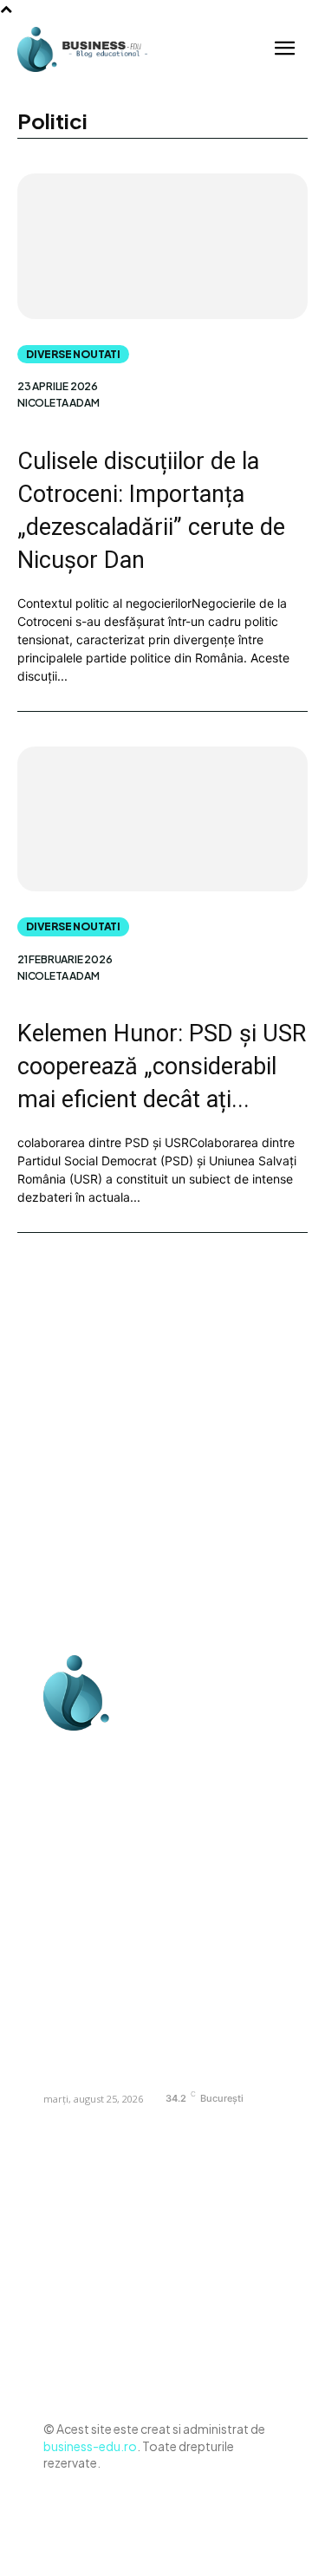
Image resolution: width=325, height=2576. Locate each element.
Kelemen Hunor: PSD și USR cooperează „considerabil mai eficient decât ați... (162, 1066)
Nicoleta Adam (58, 403)
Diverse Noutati (73, 354)
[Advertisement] (162, 1456)
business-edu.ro (90, 2446)
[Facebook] (61, 1752)
